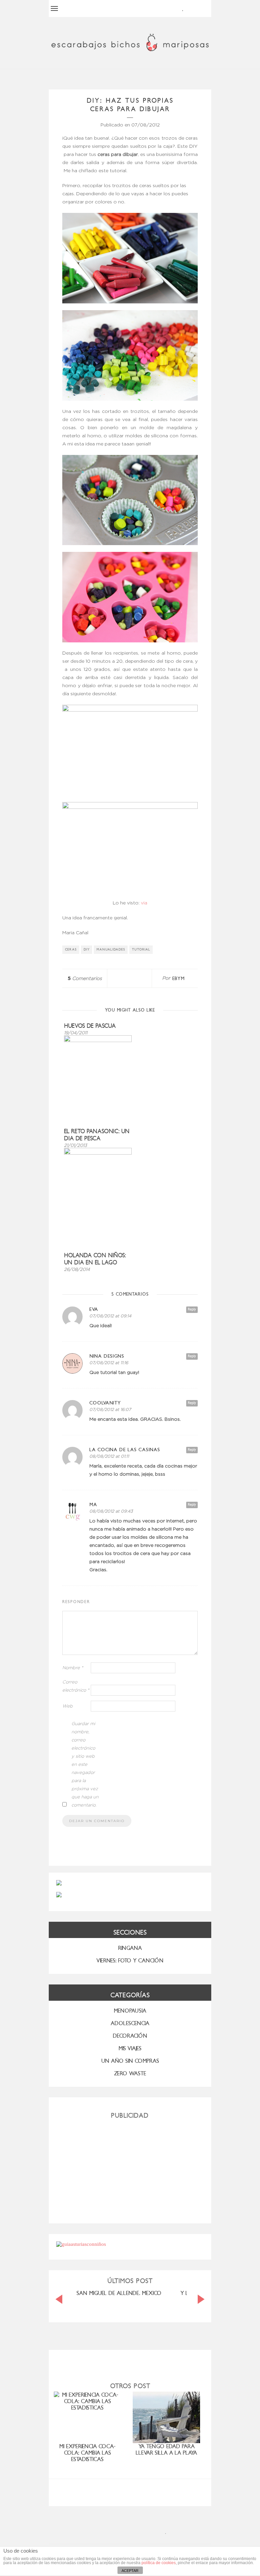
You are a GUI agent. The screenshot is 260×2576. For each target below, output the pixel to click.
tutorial (141, 950)
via (144, 903)
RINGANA (130, 1948)
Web (68, 1706)
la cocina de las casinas (125, 1450)
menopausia (130, 2011)
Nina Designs (107, 1356)
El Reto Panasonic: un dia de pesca (97, 1135)
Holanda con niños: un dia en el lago (95, 1259)
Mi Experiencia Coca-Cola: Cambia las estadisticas (87, 2453)
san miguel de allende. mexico (119, 2293)
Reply (192, 1309)
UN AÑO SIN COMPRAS (130, 2061)
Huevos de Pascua (90, 1026)
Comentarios (85, 979)
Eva (94, 1309)
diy (87, 950)
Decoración (130, 2036)
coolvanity (105, 1403)
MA (93, 1505)
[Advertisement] (130, 2169)
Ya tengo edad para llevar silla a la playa (166, 2450)
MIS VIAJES (130, 2048)
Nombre (73, 1668)
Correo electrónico (76, 1686)
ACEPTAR (130, 2571)
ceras (71, 950)
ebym (179, 979)
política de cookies (159, 2563)
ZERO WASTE (130, 2073)
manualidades (111, 950)
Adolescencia (130, 2023)
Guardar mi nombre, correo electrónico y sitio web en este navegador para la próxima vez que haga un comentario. (85, 1765)
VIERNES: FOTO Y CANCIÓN (130, 1961)
